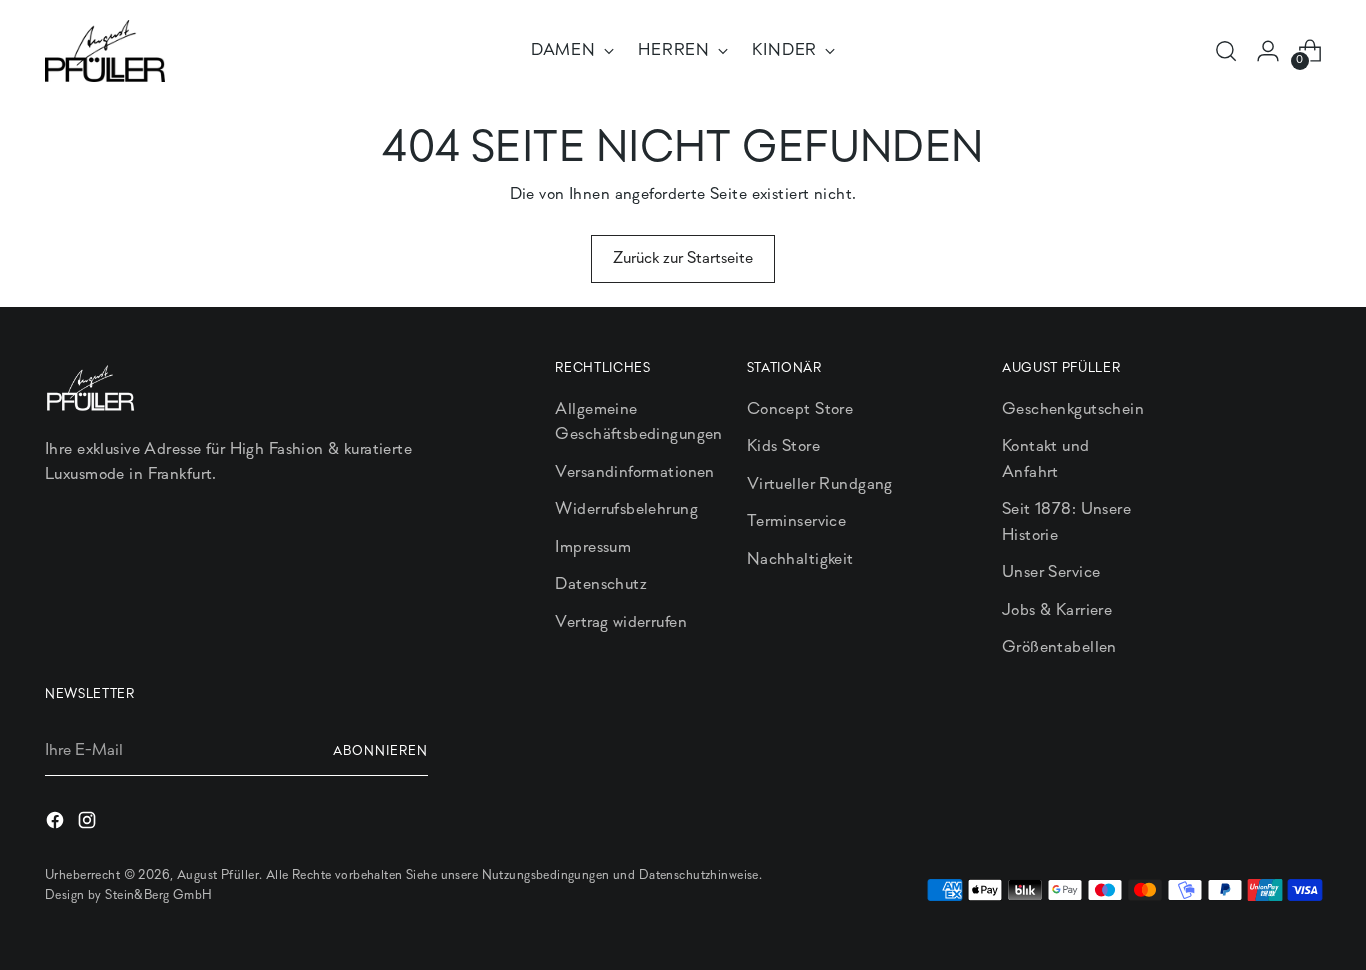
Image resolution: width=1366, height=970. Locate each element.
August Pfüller (218, 875)
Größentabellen (1059, 647)
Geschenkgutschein (1073, 409)
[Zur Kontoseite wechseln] (1268, 51)
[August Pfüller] (105, 51)
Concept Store (800, 409)
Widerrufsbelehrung (626, 509)
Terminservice (797, 521)
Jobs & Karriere (1057, 610)
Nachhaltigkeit (800, 559)
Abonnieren (380, 751)
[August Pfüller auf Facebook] (57, 824)
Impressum (593, 547)
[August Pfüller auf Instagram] (89, 824)
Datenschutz (601, 584)
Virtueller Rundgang (820, 484)
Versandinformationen (635, 472)
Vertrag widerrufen (621, 622)
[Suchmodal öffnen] (1226, 51)
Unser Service (1051, 572)
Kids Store (783, 446)
